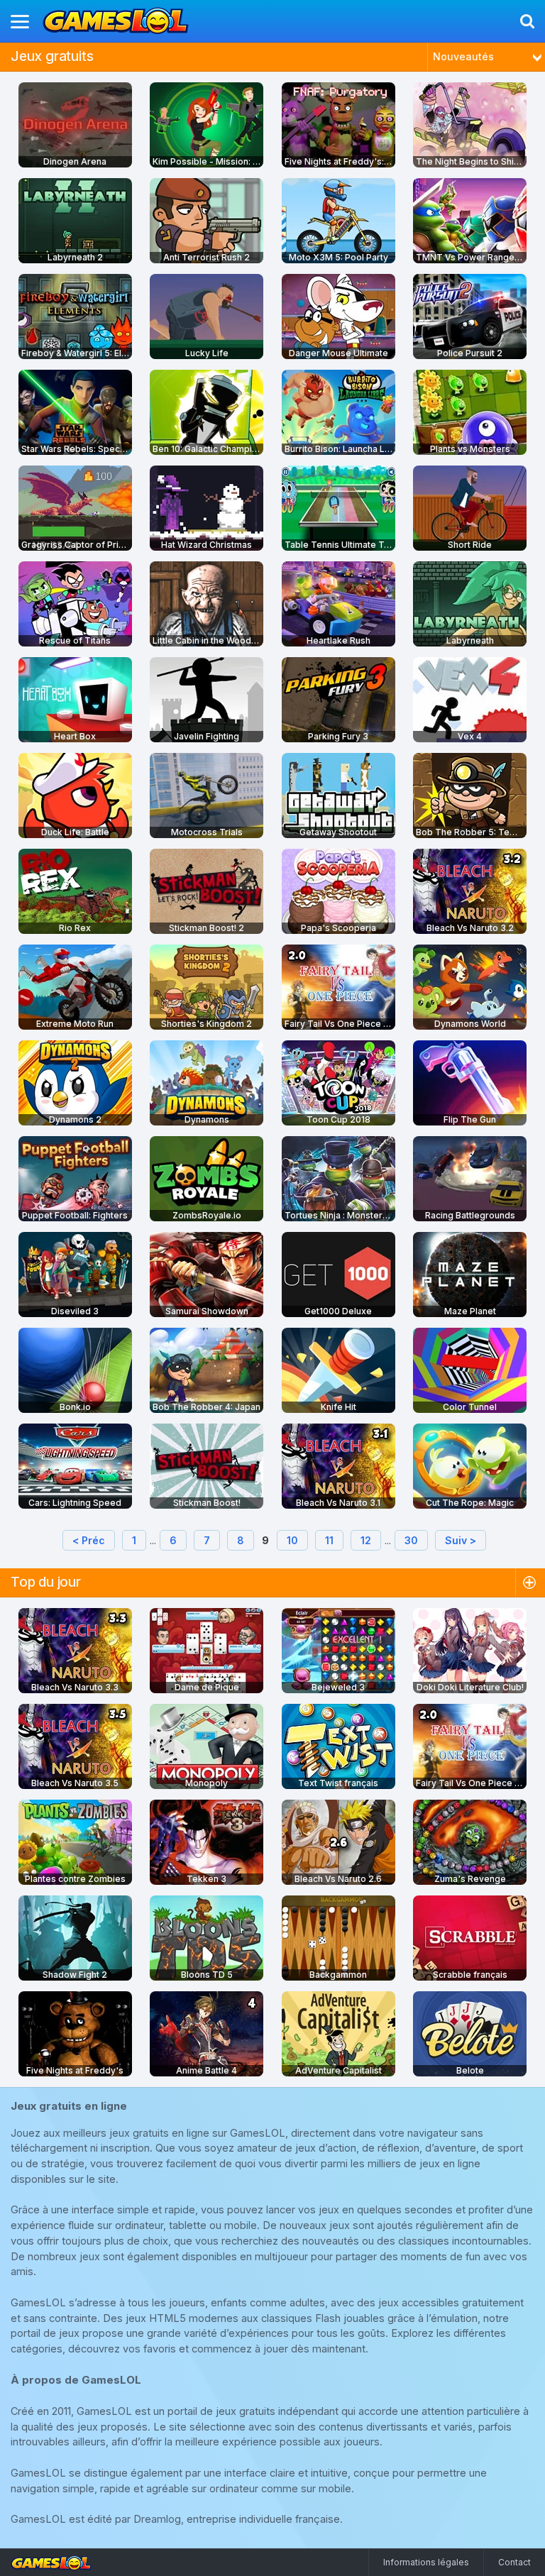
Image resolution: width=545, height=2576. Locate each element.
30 (411, 1540)
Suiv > (461, 1540)
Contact (514, 2562)
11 (329, 1540)
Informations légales (426, 2562)
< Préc (89, 1540)
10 (292, 1540)
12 (366, 1540)
